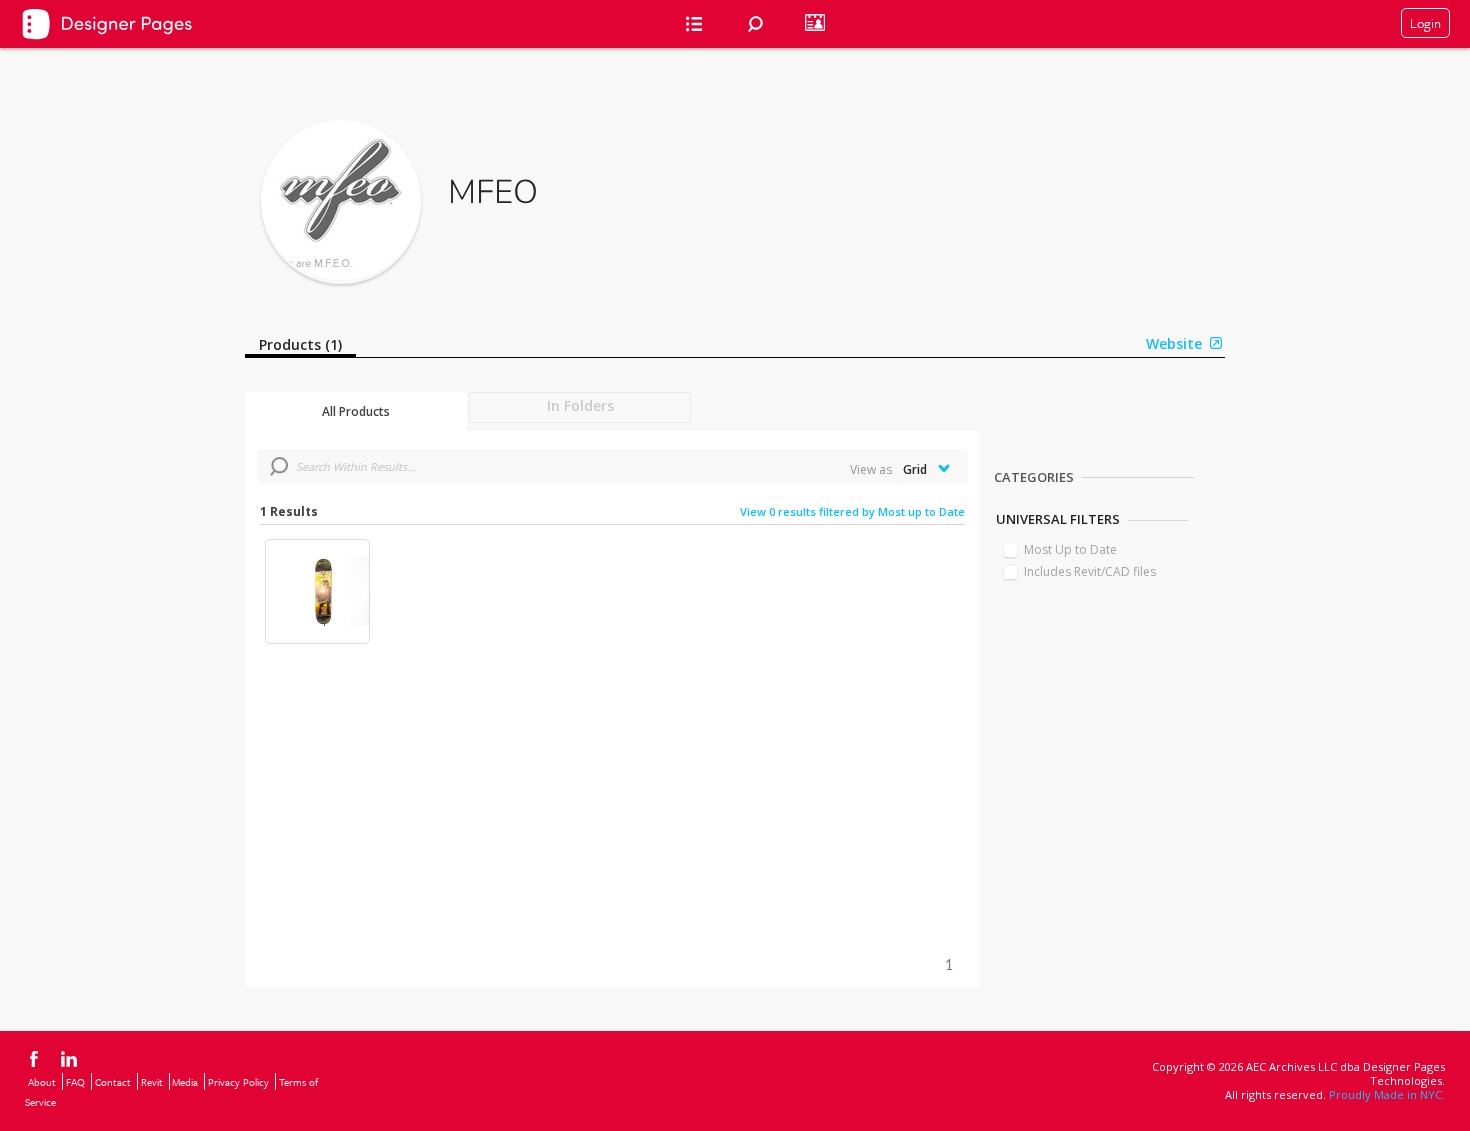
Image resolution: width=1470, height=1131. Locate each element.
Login (1425, 23)
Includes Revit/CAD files (1090, 571)
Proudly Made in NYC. (1387, 1094)
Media (185, 1082)
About (42, 1082)
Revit (152, 1082)
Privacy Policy (238, 1082)
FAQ (75, 1082)
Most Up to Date (1070, 549)
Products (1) (300, 344)
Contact (113, 1082)
